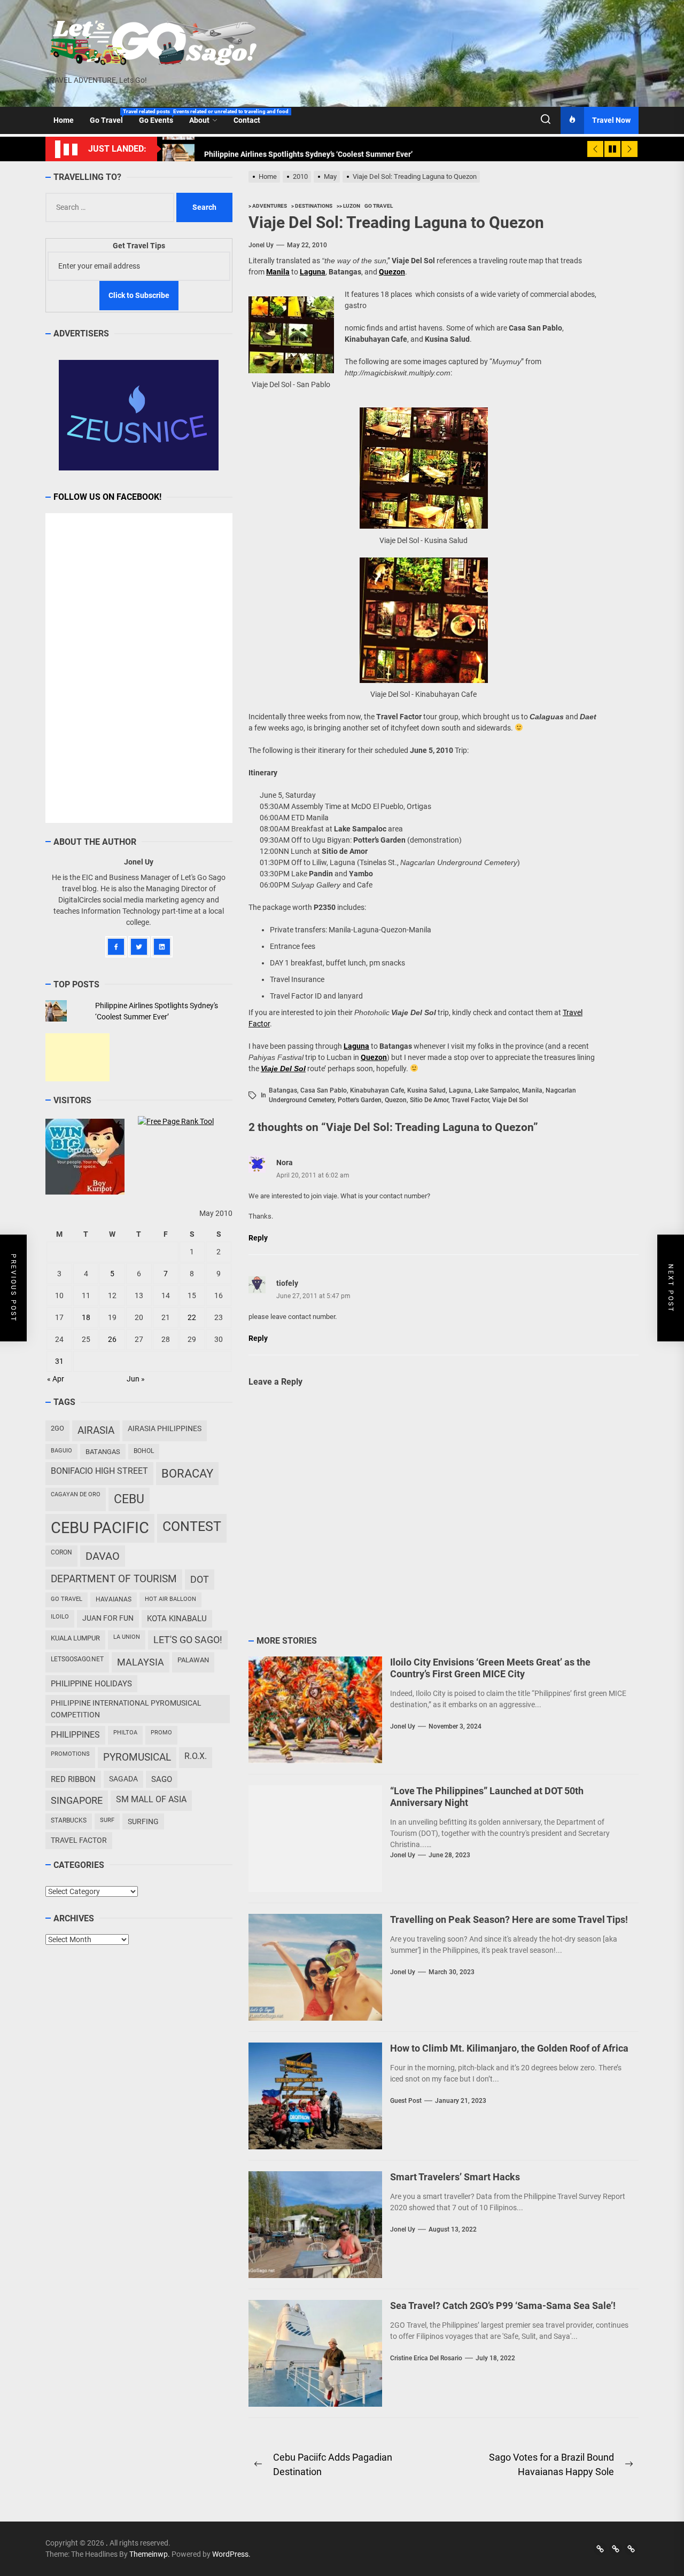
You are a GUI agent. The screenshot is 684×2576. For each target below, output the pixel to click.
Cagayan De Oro (76, 1494)
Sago (162, 1779)
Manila (278, 272)
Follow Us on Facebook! (107, 497)
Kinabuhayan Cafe (377, 1090)
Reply (258, 1238)
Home (64, 120)
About (199, 120)
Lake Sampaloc (497, 1090)
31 (59, 1361)
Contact (247, 120)
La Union (127, 1637)
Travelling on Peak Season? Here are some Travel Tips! (509, 1919)
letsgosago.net (77, 1659)
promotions (70, 1754)
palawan (193, 1660)
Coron (61, 1552)
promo (161, 1733)
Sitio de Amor (429, 1100)
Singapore (77, 1800)
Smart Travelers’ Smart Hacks (455, 2177)
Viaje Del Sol (510, 1100)
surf (107, 1820)
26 (112, 1339)
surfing (143, 1821)
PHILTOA (125, 1733)
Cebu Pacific (100, 1528)
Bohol (144, 1451)
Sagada (123, 1779)
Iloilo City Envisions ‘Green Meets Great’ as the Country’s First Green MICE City (490, 1668)
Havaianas (114, 1599)
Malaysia (141, 1662)
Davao (103, 1556)
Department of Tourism (114, 1579)
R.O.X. (196, 1756)
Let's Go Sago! (188, 1640)
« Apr (56, 1379)
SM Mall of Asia (151, 1799)
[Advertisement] (77, 1057)
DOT (200, 1579)
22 (192, 1317)
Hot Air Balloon (170, 1599)
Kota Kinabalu (177, 1619)
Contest (192, 1526)
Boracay (187, 1474)
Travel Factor (470, 1100)
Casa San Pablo (324, 1090)
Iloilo (60, 1617)
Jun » (136, 1379)
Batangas (283, 1090)
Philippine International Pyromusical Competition (126, 1709)
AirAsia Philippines (165, 1428)
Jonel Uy (261, 245)
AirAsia (96, 1430)
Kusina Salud (426, 1090)
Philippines (75, 1735)
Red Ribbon (73, 1779)
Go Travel (110, 116)
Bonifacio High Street (99, 1471)
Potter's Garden (360, 1100)
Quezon (396, 1100)
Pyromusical (137, 1757)
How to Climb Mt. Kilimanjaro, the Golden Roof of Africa (509, 2048)
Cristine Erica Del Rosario (426, 2358)
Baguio (61, 1451)
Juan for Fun (108, 1618)
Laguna (460, 1090)
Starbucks (69, 1820)
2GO (57, 1428)
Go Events (160, 116)
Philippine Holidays (91, 1684)
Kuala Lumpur (75, 1638)
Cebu (129, 1499)
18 (86, 1317)
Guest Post (406, 2101)
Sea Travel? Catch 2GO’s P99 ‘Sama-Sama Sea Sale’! (503, 2306)
